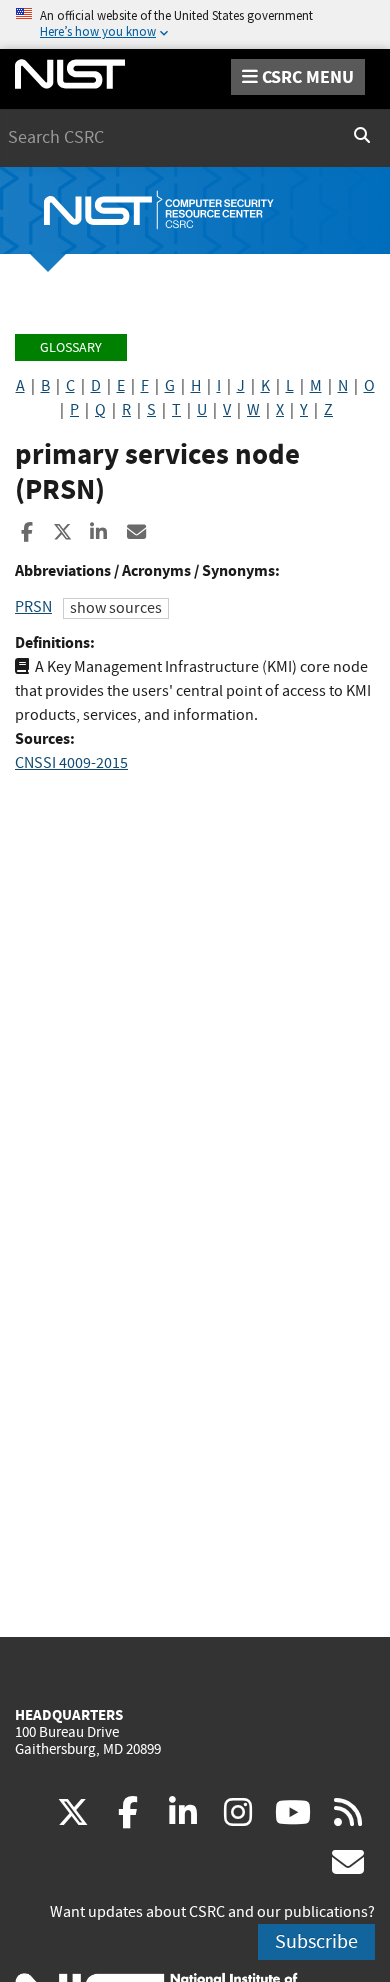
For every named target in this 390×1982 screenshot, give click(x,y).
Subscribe (316, 1941)
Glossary (71, 347)
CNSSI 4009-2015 (71, 763)
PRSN (33, 607)
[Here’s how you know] (195, 24)
